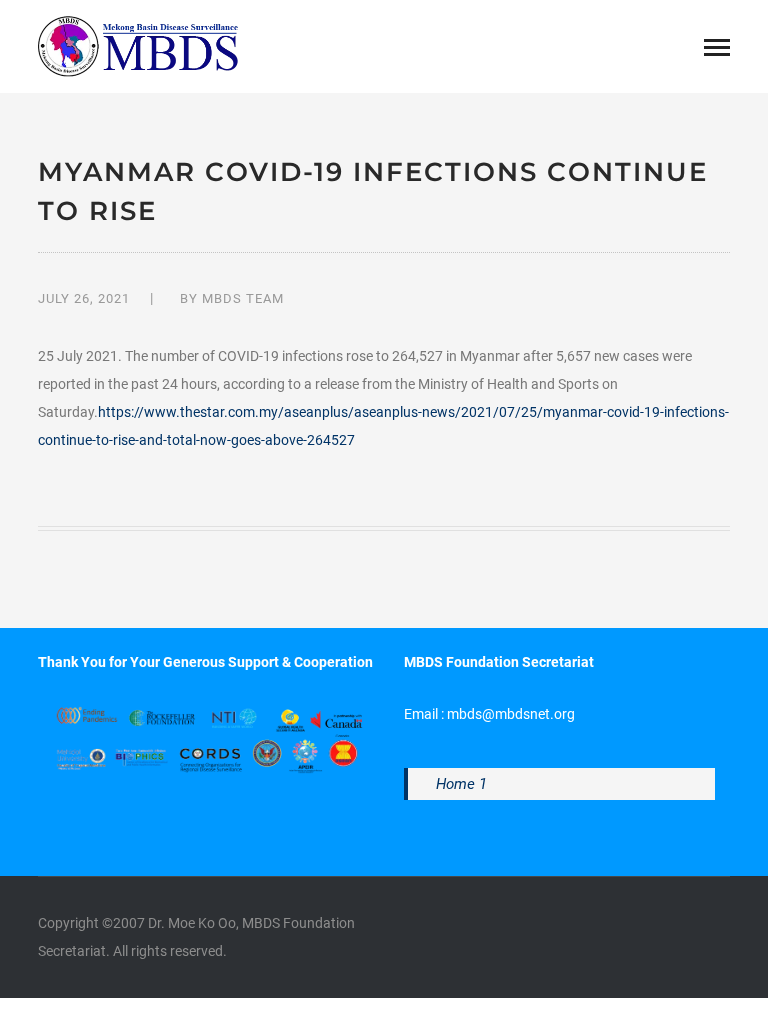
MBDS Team (243, 298)
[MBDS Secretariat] (138, 45)
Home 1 (461, 784)
